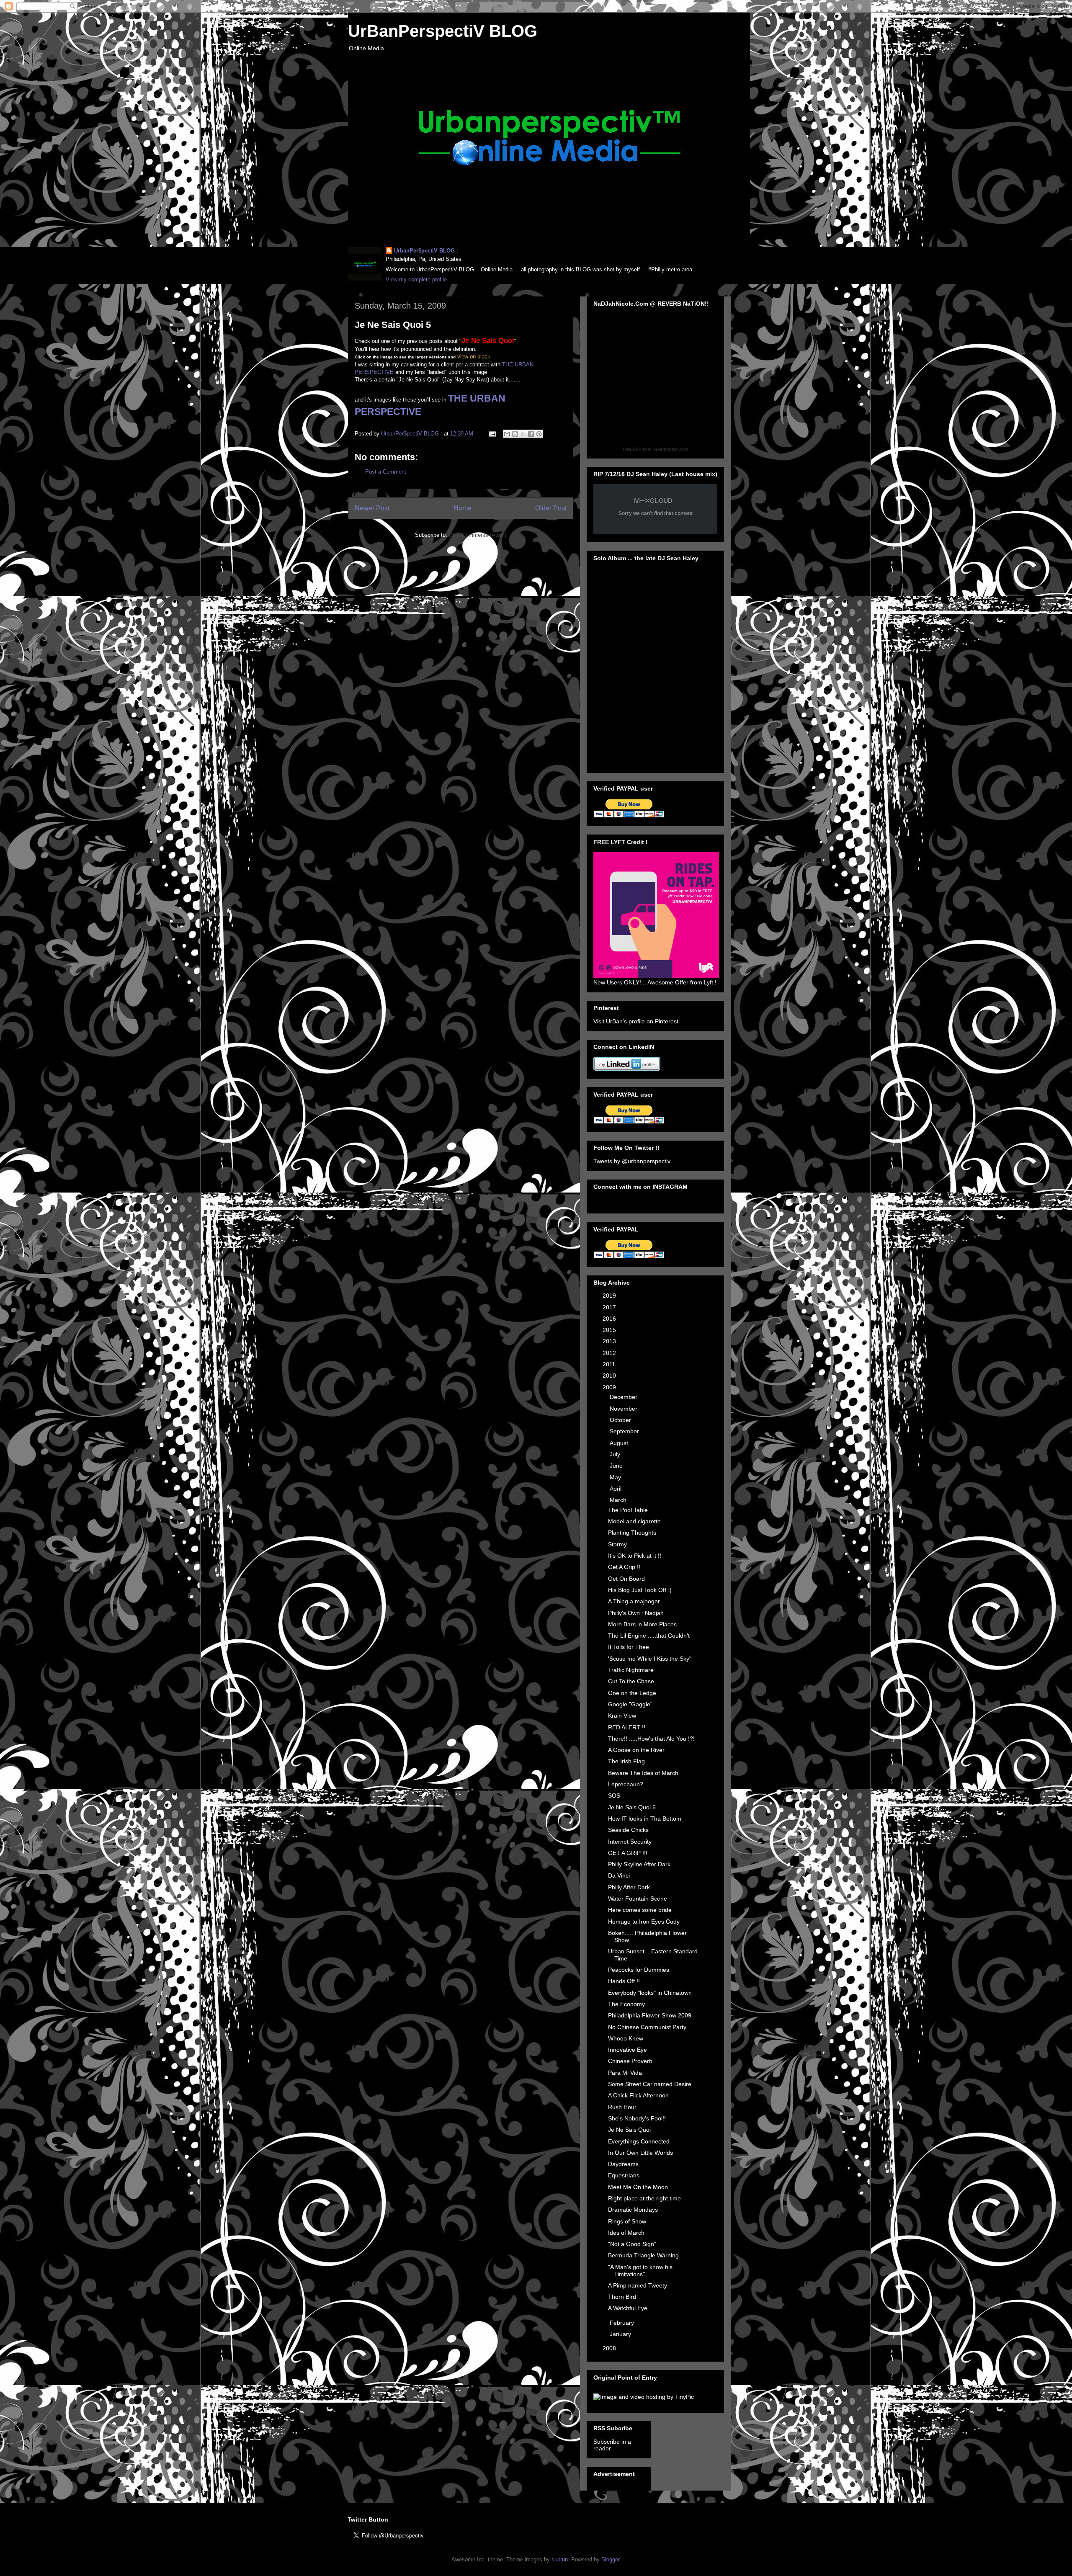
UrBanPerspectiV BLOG (443, 31)
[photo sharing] (562, 342)
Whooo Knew (626, 2038)
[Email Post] (492, 434)
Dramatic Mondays (633, 2210)
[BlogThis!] (515, 434)
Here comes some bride (640, 1910)
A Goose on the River (636, 1750)
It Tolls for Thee (629, 1647)
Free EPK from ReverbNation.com (655, 449)
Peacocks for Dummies (639, 1970)
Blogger (610, 2559)
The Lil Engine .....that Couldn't (649, 1636)
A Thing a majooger (634, 1601)
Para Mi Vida (625, 2073)
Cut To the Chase (631, 1681)
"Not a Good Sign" (632, 2244)
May (616, 1477)
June (617, 1466)
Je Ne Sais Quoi (629, 2130)
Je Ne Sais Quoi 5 (632, 1807)
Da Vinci (619, 1875)
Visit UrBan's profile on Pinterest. (637, 1021)
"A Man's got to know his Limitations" (640, 2271)
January (621, 2334)
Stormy (617, 1544)
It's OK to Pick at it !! (635, 1556)
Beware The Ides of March (643, 1773)
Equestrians (624, 2175)
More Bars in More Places (642, 1624)
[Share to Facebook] (531, 434)
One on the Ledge (632, 1693)
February (623, 2323)
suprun (560, 2559)
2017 (610, 1307)
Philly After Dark (629, 1887)
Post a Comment (386, 472)
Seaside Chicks (628, 1830)
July (616, 1454)
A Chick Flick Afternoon (638, 2095)
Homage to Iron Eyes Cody (644, 1922)
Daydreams (623, 2164)
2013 (610, 1341)
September (625, 1431)
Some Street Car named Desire (650, 2084)
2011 (610, 1364)
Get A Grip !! (624, 1567)
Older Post (551, 508)
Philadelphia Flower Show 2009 (650, 2015)
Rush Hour (622, 2107)
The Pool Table (628, 1510)
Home (463, 508)
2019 (610, 1296)
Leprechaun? (626, 1784)
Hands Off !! (624, 1981)
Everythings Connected (639, 2141)
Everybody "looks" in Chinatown (650, 1993)
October (621, 1420)
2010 (610, 1376)
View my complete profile (416, 279)
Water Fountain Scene (638, 1899)
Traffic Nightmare (631, 1670)
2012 (610, 1353)
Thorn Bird (622, 2297)
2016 (610, 1319)
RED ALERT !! (627, 1727)
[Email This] (507, 434)
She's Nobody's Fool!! (637, 2118)
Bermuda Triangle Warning (643, 2255)
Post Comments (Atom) (478, 535)
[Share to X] (523, 434)
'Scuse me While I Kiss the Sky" (650, 1659)
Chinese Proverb (630, 2061)
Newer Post (372, 508)
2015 (610, 1330)
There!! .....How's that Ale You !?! (651, 1739)
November (624, 1409)
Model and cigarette (634, 1521)
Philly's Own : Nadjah (636, 1613)
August (620, 1443)
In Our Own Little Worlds (640, 2153)
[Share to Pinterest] (539, 434)
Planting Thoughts (632, 1533)
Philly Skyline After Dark (639, 1864)
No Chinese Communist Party (647, 2027)
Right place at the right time (644, 2198)
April (616, 1489)
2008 (610, 2348)
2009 (610, 1387)
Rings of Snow (627, 2221)
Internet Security (630, 1842)
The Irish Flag (626, 1761)
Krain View (622, 1716)
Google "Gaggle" (630, 1704)
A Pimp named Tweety (638, 2285)
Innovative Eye (627, 2050)
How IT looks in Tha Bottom (645, 1819)
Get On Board (626, 1579)
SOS (614, 1795)
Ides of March (626, 2233)
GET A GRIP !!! (628, 1853)
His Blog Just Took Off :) (640, 1590)
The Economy (626, 2004)
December (624, 1397)
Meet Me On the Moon (638, 2187)
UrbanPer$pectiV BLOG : (426, 251)
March (619, 1500)
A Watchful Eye (628, 2308)
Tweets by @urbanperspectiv (632, 1161)
